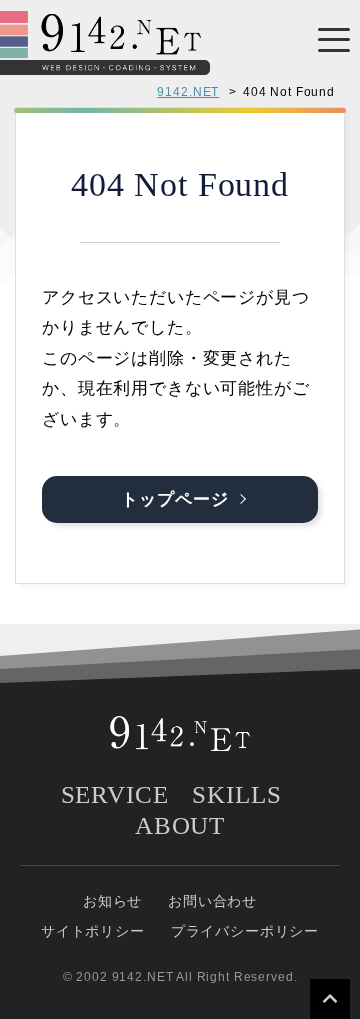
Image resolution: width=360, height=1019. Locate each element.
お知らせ (112, 901)
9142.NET (188, 92)
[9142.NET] (105, 63)
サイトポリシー (93, 931)
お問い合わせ (212, 901)
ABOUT (180, 825)
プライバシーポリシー (245, 931)
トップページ (174, 499)
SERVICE (115, 794)
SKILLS (236, 794)
